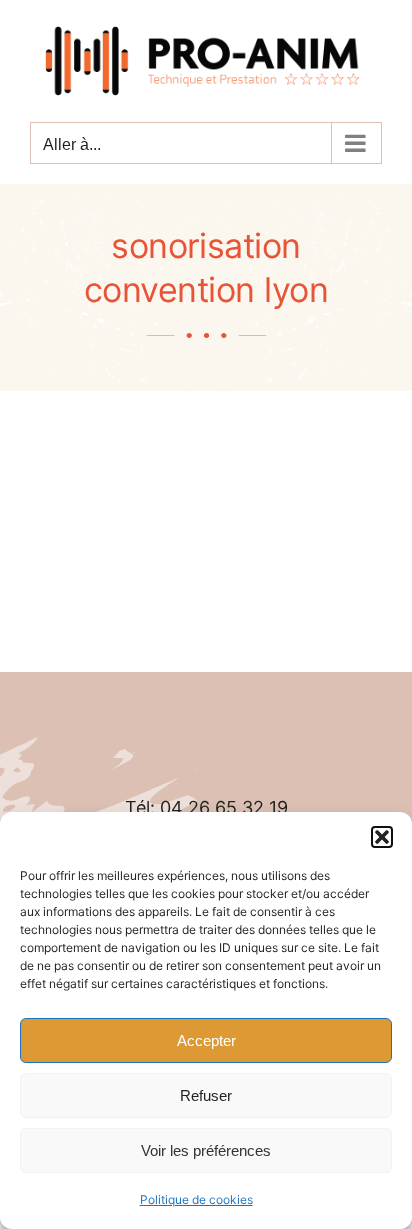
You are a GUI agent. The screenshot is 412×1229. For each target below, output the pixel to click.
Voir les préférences (206, 1150)
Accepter (206, 1040)
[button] (382, 837)
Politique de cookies (196, 1199)
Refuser (206, 1095)
